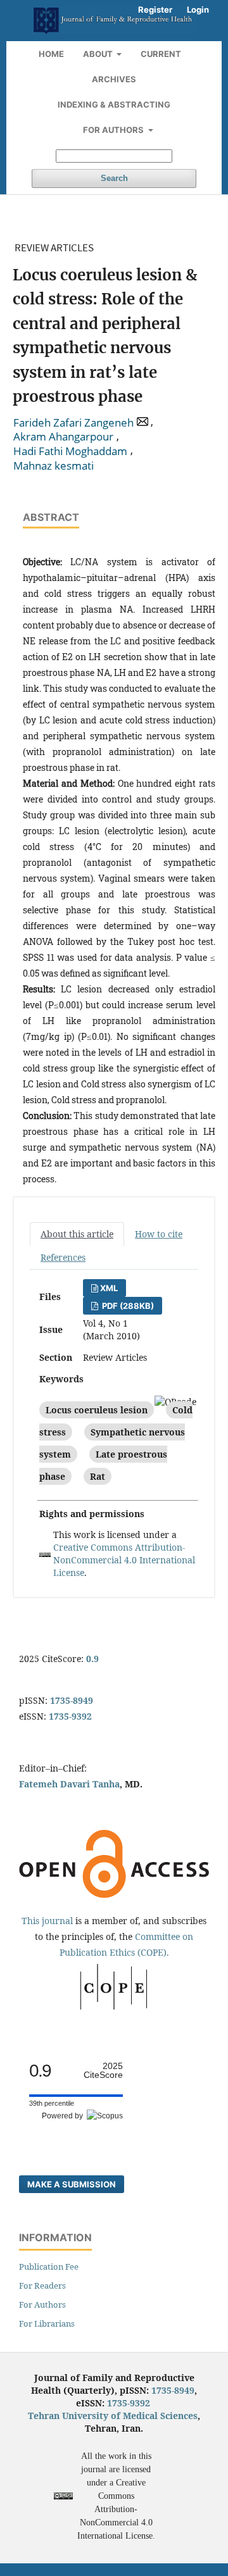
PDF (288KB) (127, 1306)
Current (161, 54)
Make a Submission (72, 2184)
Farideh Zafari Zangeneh (73, 423)
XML (109, 1288)
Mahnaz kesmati (54, 466)
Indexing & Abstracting (114, 104)
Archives (114, 79)
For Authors (114, 130)
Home (51, 54)
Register (155, 9)
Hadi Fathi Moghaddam (70, 451)
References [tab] (63, 1257)
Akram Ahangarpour (63, 437)
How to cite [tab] (159, 1234)
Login (198, 9)
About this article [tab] (77, 1234)
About (99, 54)
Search (114, 178)
